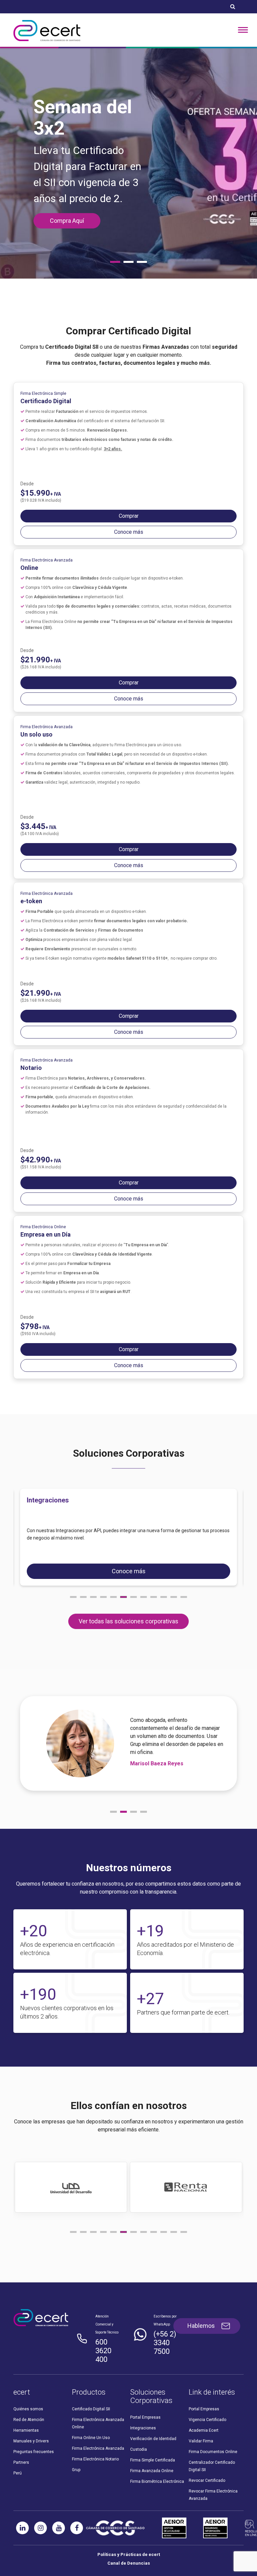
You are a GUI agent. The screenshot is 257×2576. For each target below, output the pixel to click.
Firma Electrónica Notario (95, 2441)
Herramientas (26, 2412)
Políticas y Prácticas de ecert (129, 2536)
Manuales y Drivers (31, 2423)
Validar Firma (201, 2423)
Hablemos (201, 2308)
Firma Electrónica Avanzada (98, 2430)
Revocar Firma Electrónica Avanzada (213, 2477)
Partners (21, 2444)
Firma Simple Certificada (153, 2442)
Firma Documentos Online (213, 2434)
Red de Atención (29, 2402)
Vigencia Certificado (207, 2402)
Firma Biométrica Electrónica (157, 2463)
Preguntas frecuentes (34, 2434)
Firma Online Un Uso (91, 2420)
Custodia (139, 2431)
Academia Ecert (204, 2412)
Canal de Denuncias (129, 2545)
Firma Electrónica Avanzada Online (98, 2405)
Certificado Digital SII (91, 2391)
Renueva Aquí (67, 209)
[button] (73, 1579)
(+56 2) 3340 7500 (165, 2325)
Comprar (129, 498)
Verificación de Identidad (153, 2421)
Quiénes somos (28, 2391)
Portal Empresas (145, 2399)
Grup (76, 2452)
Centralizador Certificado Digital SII (212, 2448)
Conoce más (129, 514)
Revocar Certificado (207, 2462)
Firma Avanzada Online (152, 2453)
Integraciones (143, 2410)
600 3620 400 (103, 2333)
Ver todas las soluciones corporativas (128, 1603)
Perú (18, 2455)
